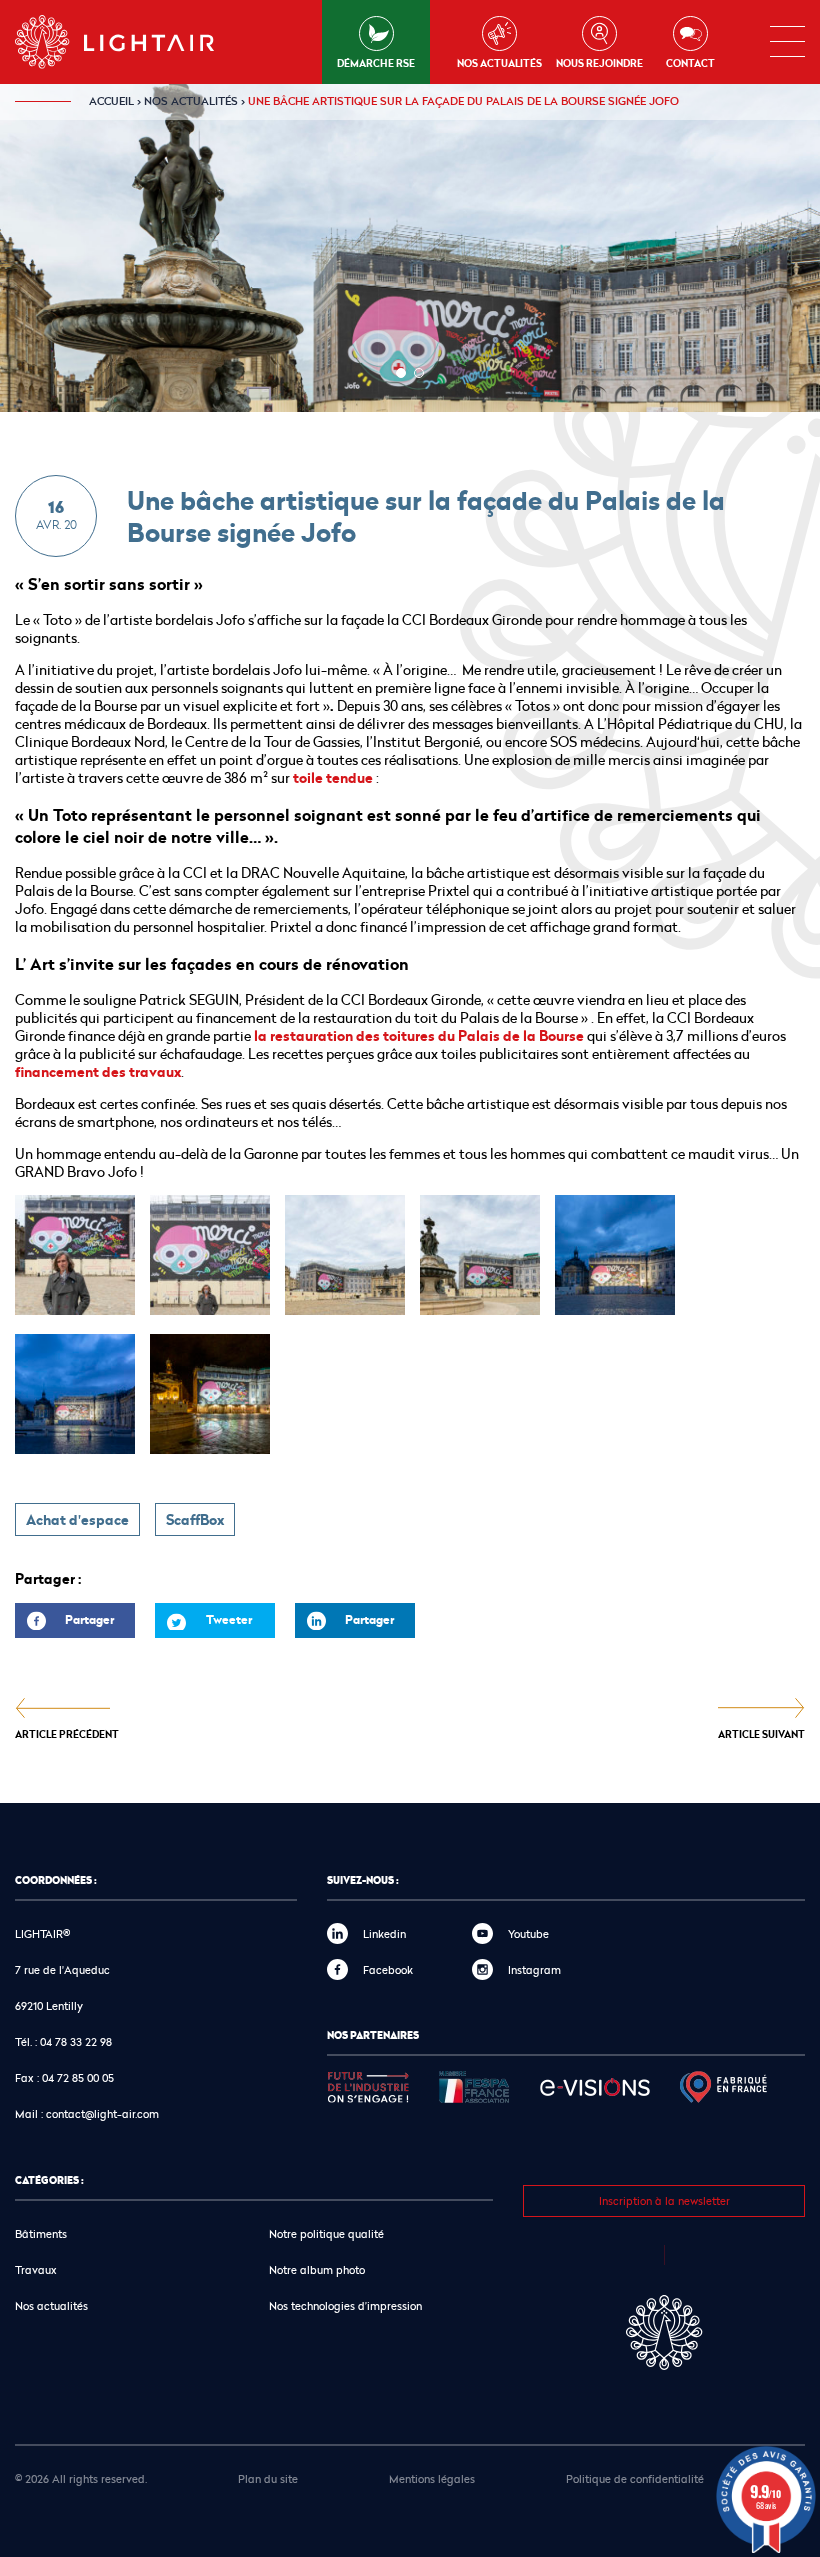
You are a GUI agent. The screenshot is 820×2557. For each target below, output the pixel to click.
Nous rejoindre (599, 63)
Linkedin (384, 1933)
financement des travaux (98, 1072)
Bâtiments (41, 2233)
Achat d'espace (77, 1520)
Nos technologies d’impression (345, 2305)
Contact (690, 63)
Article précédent (67, 1733)
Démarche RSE (376, 63)
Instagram (534, 1969)
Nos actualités (499, 63)
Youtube (528, 1933)
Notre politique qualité (326, 2233)
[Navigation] (787, 42)
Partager (64, 1624)
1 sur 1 (401, 373)
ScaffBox (195, 1520)
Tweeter (229, 1619)
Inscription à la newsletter (664, 2200)
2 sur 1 (419, 373)
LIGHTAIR (131, 42)
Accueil (111, 101)
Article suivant (761, 1733)
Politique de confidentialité (635, 2478)
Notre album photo (317, 2269)
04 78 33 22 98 (76, 2041)
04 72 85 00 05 (78, 2077)
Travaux (36, 2269)
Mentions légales (432, 2478)
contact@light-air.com (102, 2113)
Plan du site (268, 2478)
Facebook (388, 1969)
